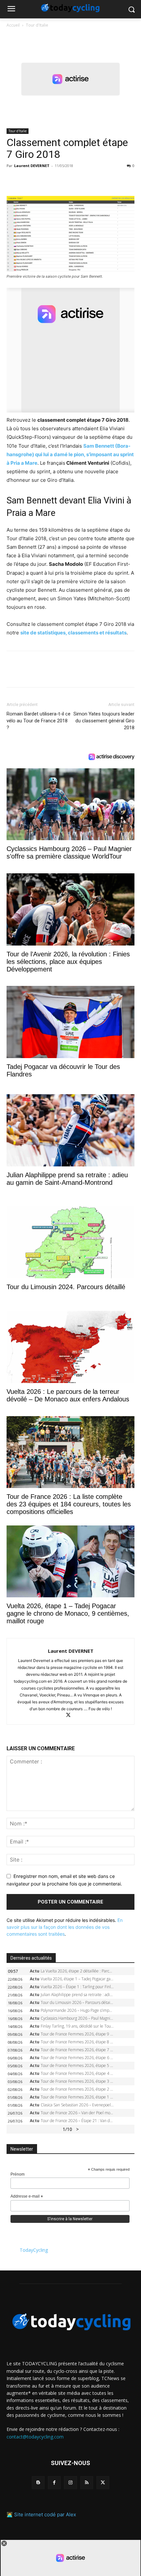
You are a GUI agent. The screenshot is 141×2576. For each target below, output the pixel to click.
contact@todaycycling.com (35, 2437)
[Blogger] (38, 2483)
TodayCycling (34, 2250)
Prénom (18, 2174)
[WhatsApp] (58, 181)
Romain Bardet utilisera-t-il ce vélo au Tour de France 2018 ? (39, 721)
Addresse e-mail (27, 2197)
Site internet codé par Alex (45, 2514)
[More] (89, 181)
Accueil (13, 25)
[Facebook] (13, 181)
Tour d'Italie (37, 25)
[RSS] (87, 2483)
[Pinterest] (43, 181)
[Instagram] (70, 2483)
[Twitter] (28, 181)
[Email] (73, 181)
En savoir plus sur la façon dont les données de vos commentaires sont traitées (65, 1927)
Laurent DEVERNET (32, 166)
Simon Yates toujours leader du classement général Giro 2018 (104, 721)
